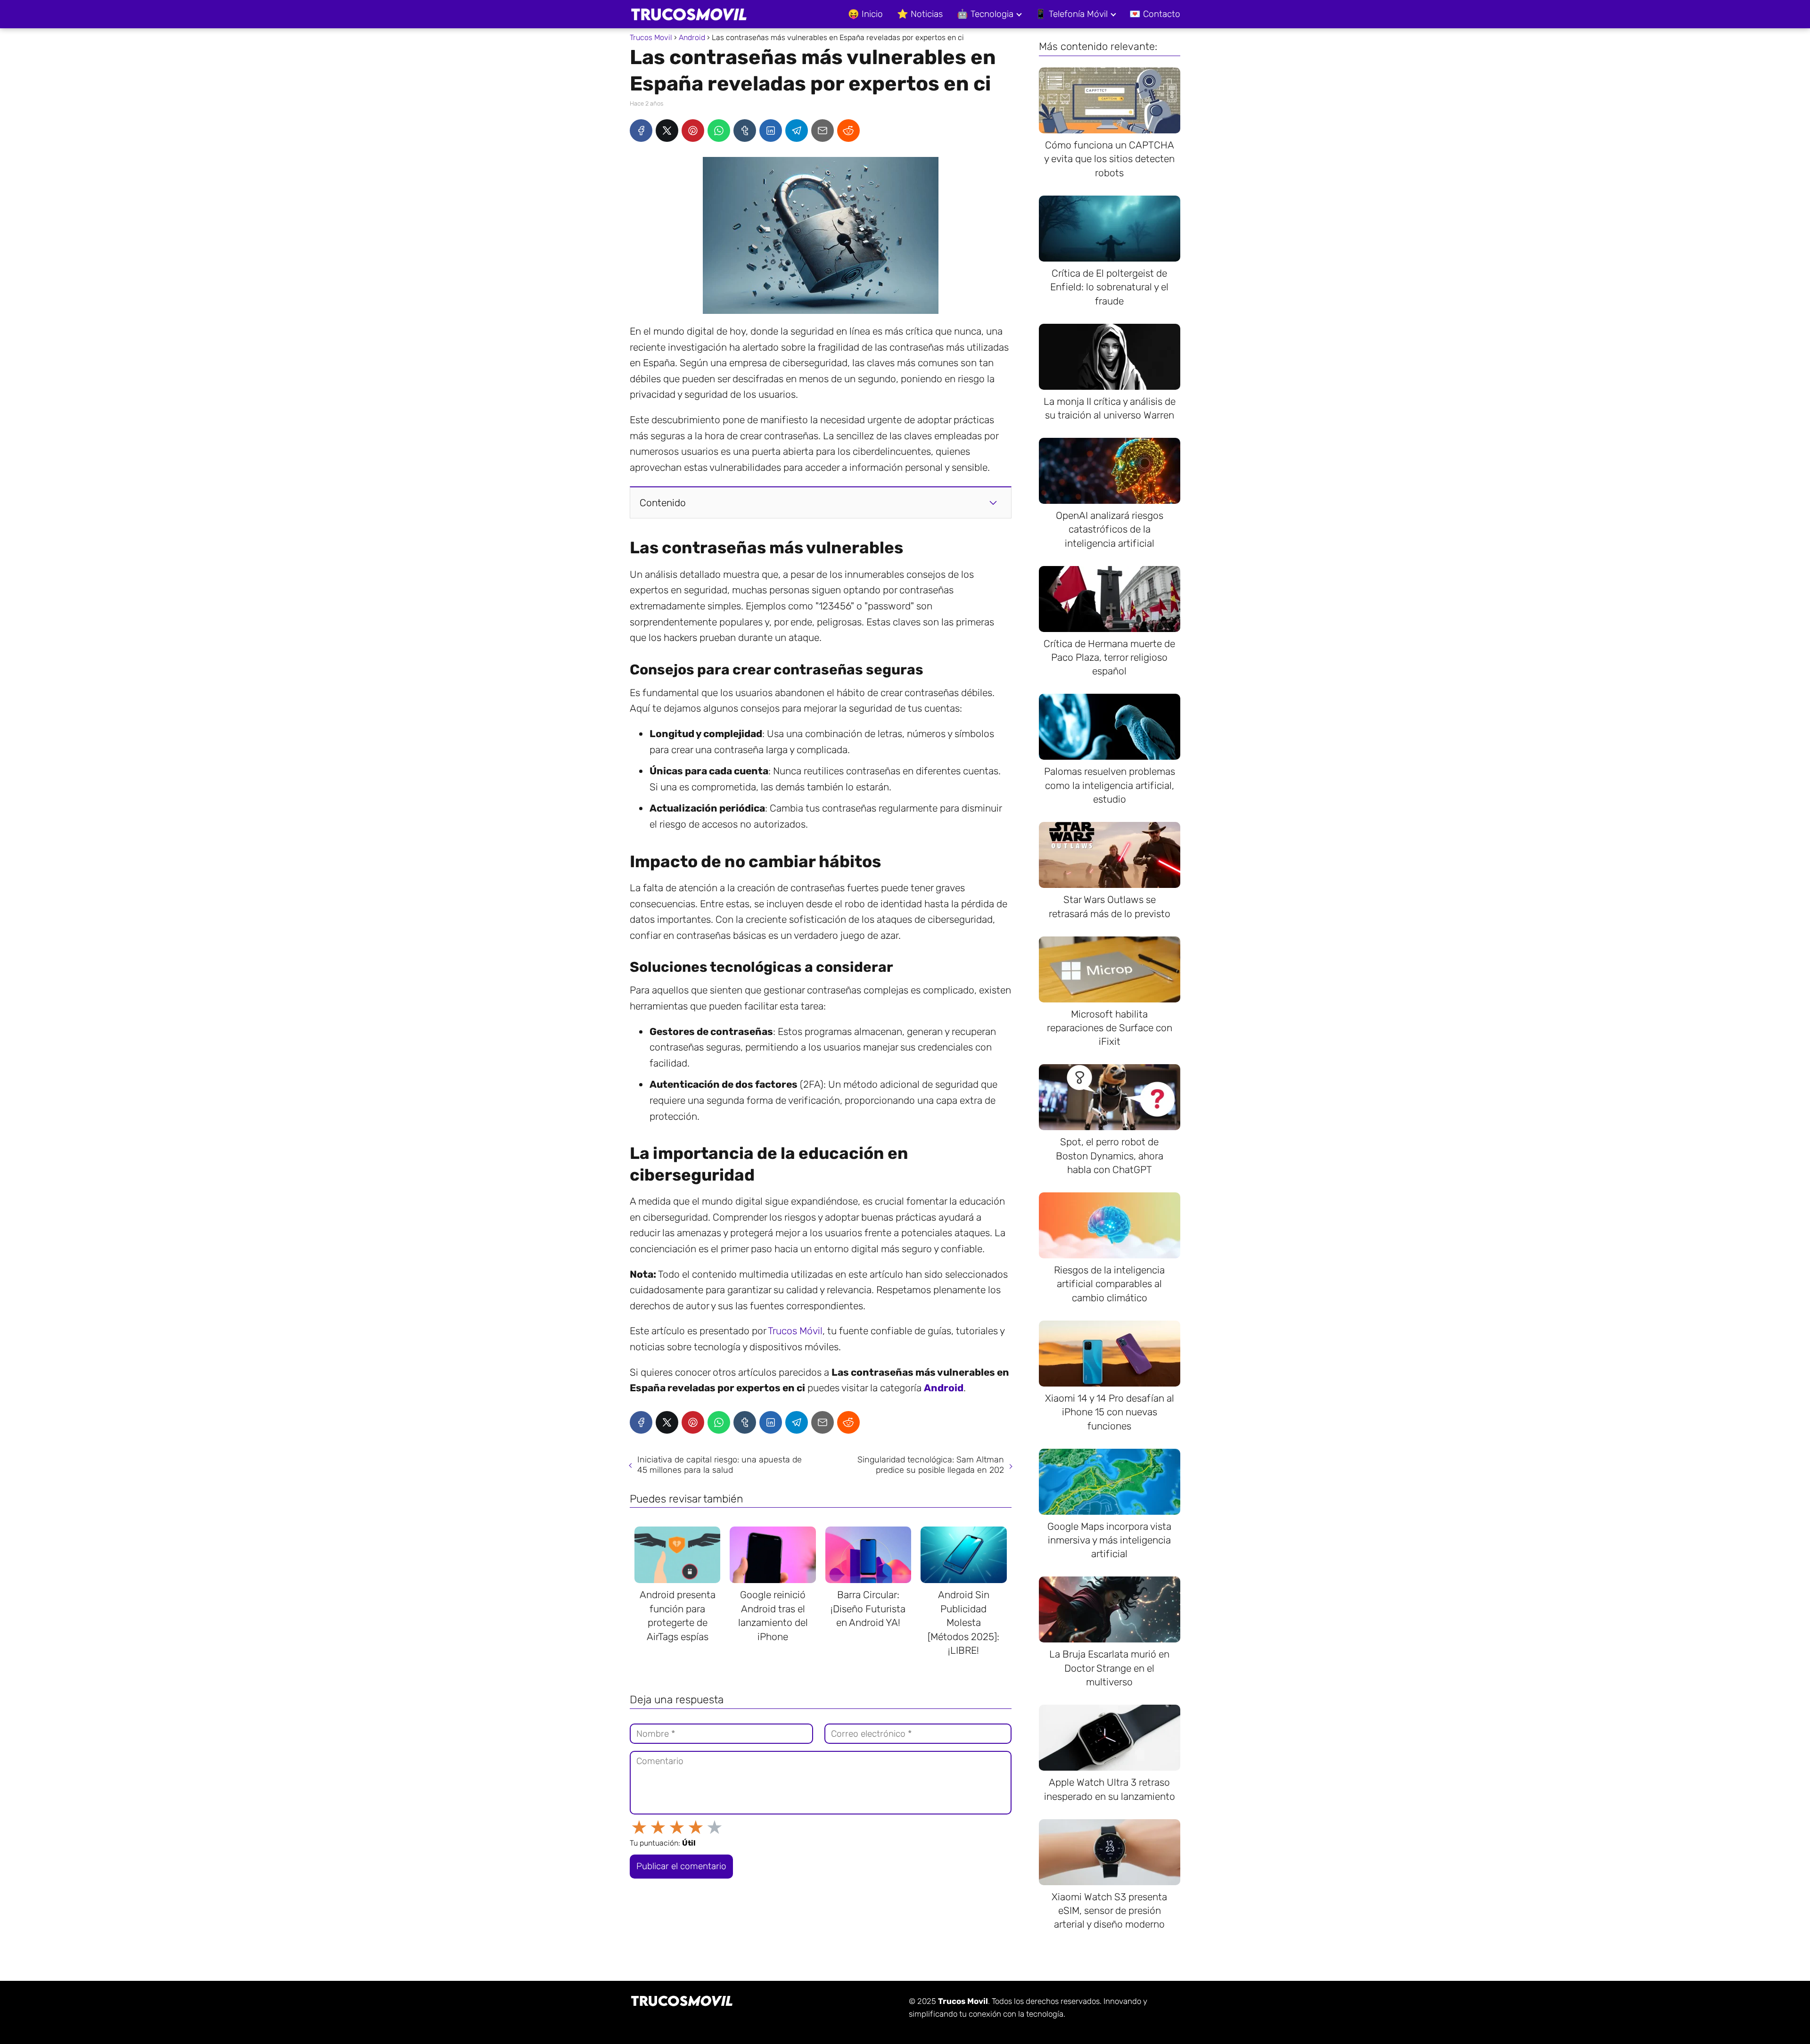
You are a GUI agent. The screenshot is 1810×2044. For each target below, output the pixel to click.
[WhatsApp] (719, 131)
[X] (667, 131)
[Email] (823, 131)
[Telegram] (797, 131)
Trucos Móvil (795, 1331)
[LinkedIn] (771, 131)
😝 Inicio (865, 14)
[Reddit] (848, 131)
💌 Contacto (1155, 14)
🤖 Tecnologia (985, 14)
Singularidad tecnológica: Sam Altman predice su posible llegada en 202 (931, 1465)
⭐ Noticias (920, 14)
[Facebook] (641, 131)
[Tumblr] (745, 131)
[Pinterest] (693, 131)
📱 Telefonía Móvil (1071, 14)
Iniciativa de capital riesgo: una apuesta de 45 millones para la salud (720, 1465)
